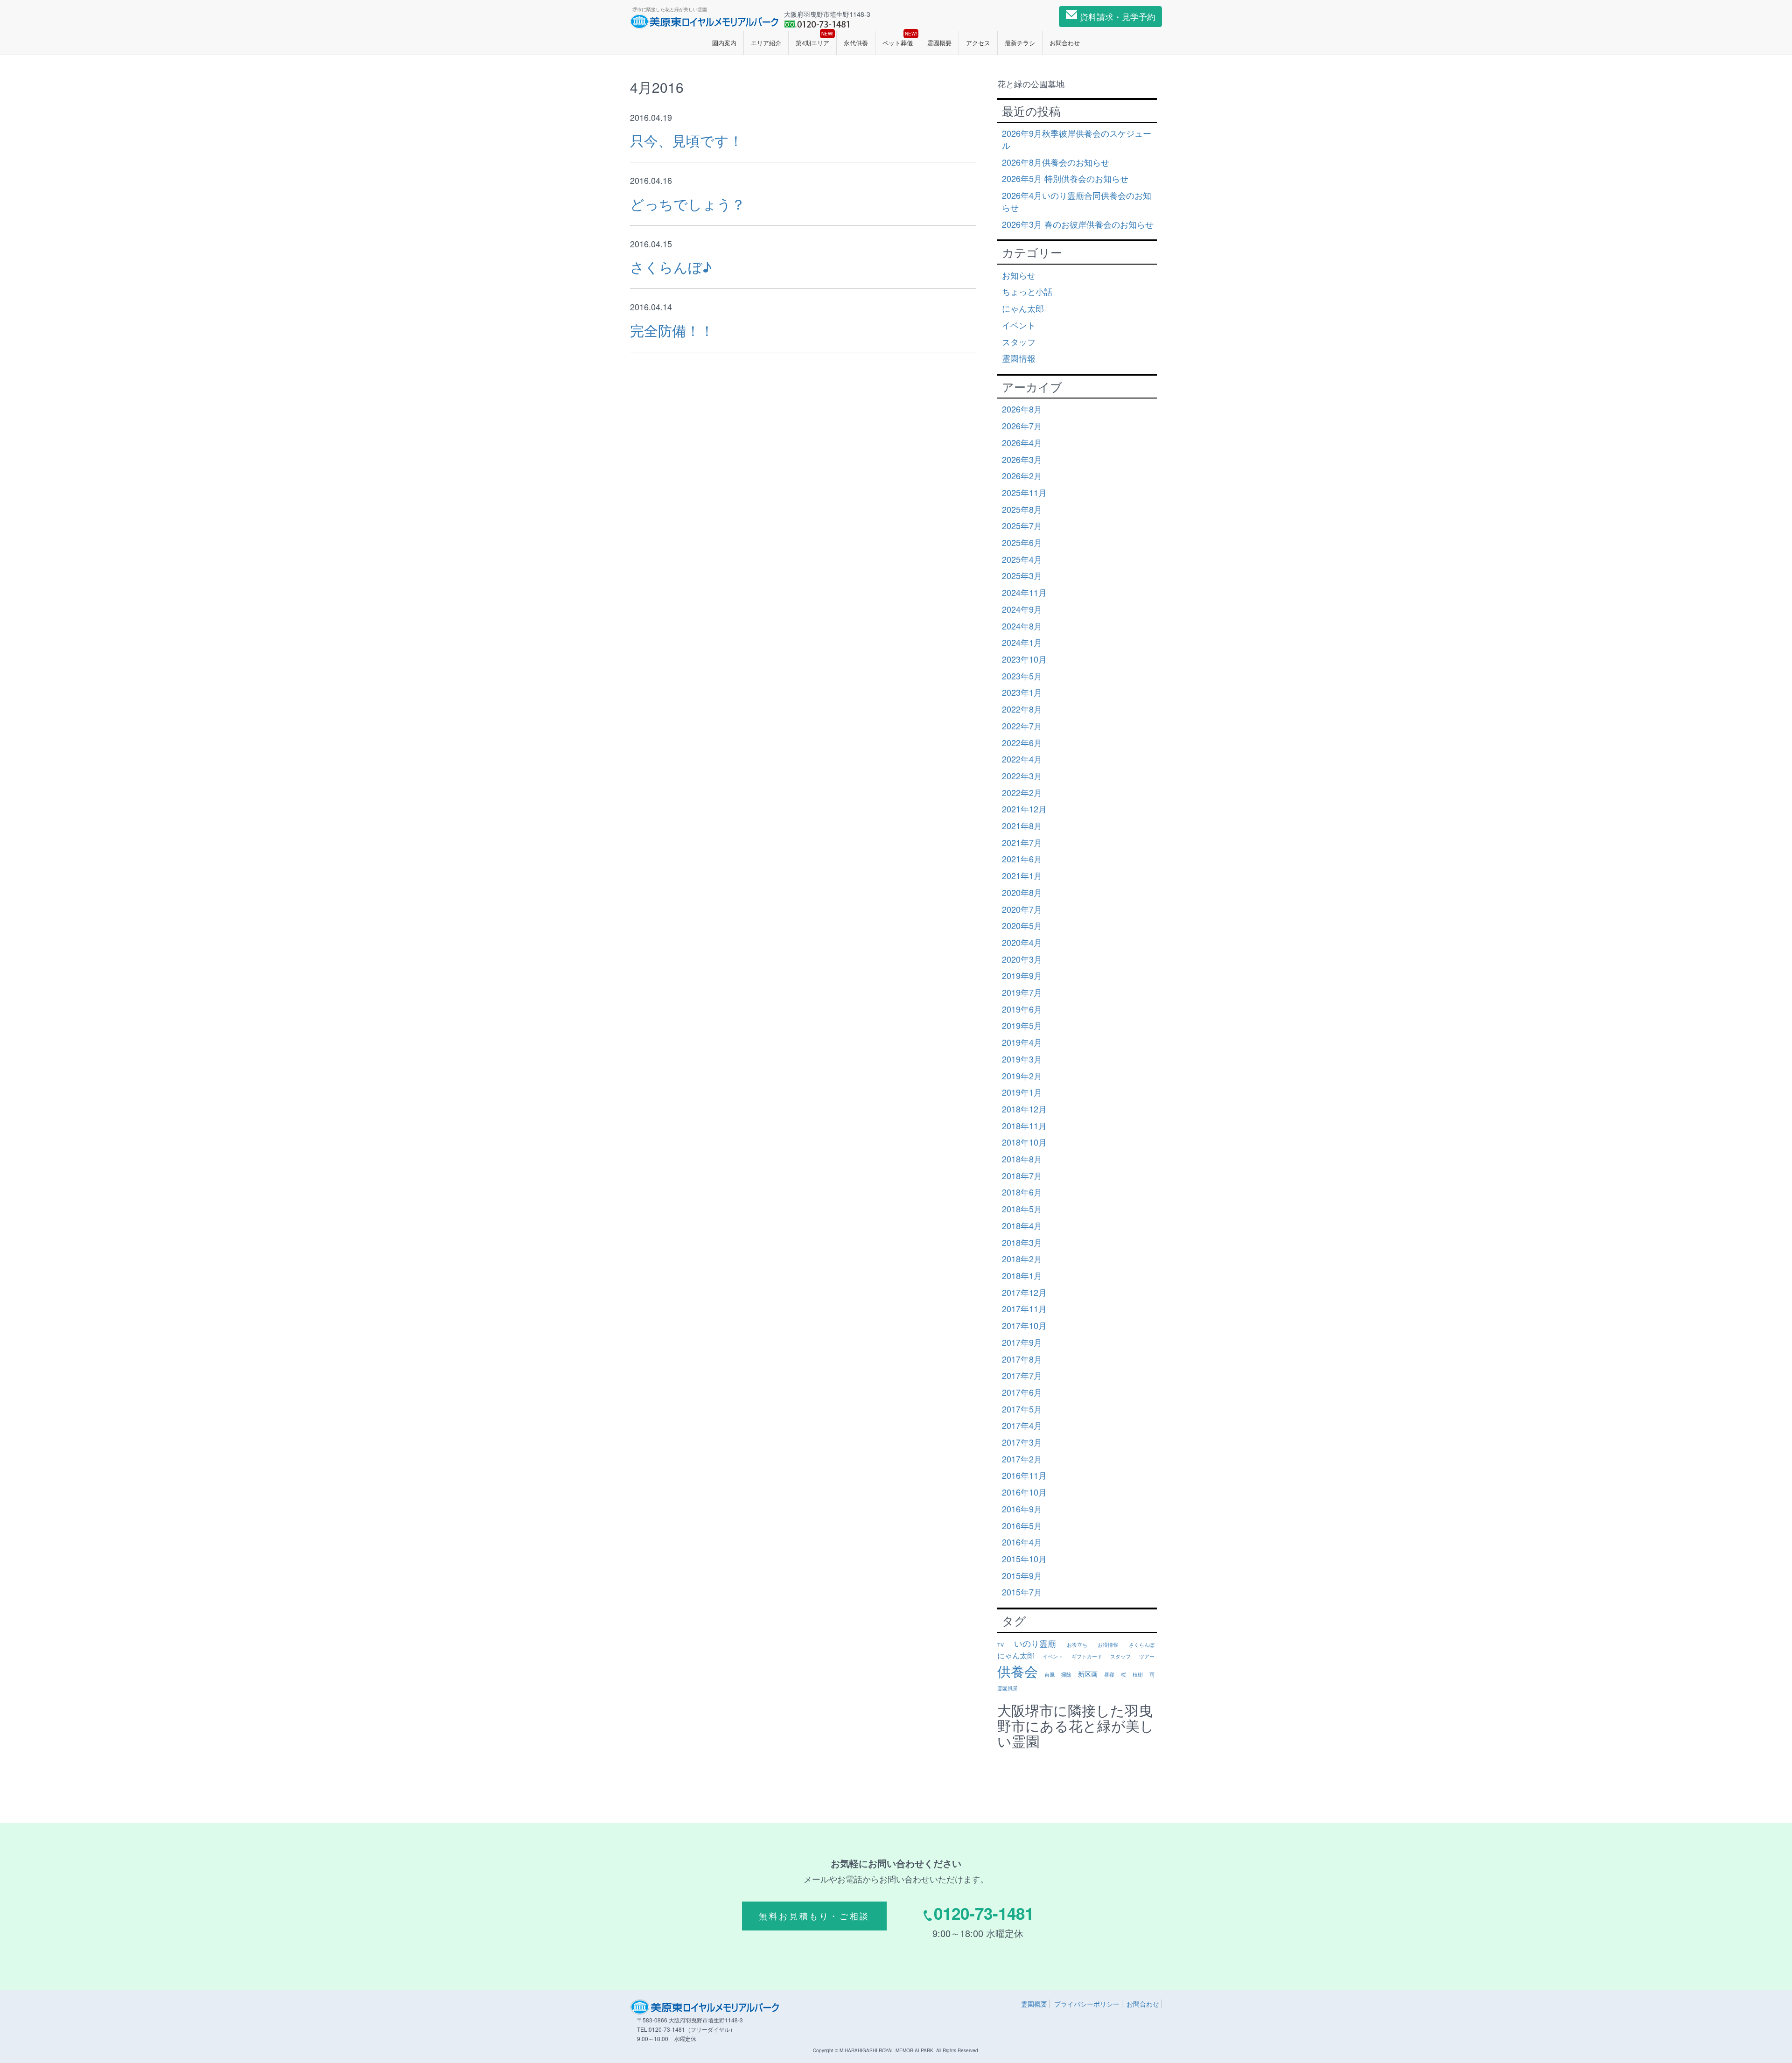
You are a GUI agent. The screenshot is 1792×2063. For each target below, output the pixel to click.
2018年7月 (1022, 1175)
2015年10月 (1024, 1559)
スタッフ (1019, 342)
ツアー (1147, 1656)
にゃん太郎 (1023, 308)
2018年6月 (1022, 1192)
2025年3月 (1022, 575)
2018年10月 (1024, 1142)
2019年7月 (1022, 992)
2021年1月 (1022, 875)
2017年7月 (1022, 1375)
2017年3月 (1022, 1442)
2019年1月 (1022, 1092)
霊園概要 (939, 43)
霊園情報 (1019, 358)
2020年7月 (1022, 909)
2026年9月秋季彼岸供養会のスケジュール (1077, 139)
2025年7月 (1022, 525)
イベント (1019, 325)
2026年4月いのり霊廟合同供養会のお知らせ (1077, 201)
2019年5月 (1022, 1025)
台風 (1050, 1675)
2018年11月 (1024, 1126)
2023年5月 (1022, 676)
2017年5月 (1022, 1409)
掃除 (1066, 1675)
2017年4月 (1022, 1425)
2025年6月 (1022, 542)
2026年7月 (1022, 426)
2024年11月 (1024, 592)
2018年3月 (1022, 1242)
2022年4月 (1022, 759)
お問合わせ (1065, 43)
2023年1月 (1022, 692)
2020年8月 (1022, 892)
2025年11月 (1024, 492)
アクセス (978, 43)
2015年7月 (1022, 1592)
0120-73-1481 (984, 1913)
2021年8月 (1022, 825)
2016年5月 (1022, 1525)
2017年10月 (1024, 1325)
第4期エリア (815, 39)
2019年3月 (1022, 1059)
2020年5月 (1022, 925)
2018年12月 (1024, 1109)
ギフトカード (1087, 1656)
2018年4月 (1022, 1225)
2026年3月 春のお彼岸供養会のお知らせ (1078, 224)
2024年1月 (1022, 642)
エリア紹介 (766, 43)
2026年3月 (1022, 459)
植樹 (1138, 1675)
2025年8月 (1022, 509)
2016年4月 (1022, 1542)
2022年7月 (1022, 726)
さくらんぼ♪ (671, 267)
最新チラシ (1020, 43)
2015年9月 (1022, 1575)
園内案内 (724, 43)
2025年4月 (1022, 559)
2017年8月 (1022, 1359)
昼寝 (1109, 1675)
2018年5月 (1022, 1209)
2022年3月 (1022, 776)
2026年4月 (1022, 442)
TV (1001, 1645)
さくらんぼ (1142, 1645)
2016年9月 (1022, 1509)
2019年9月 (1022, 975)
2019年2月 (1022, 1076)
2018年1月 (1022, 1275)
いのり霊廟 (1035, 1643)
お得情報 (1108, 1645)
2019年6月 (1022, 1009)
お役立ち (1077, 1645)
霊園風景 (1008, 1688)
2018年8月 (1022, 1159)
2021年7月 (1022, 842)
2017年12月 (1024, 1292)
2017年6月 (1022, 1392)
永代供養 (856, 43)
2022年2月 (1022, 792)
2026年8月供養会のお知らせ (1056, 162)
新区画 (1088, 1674)
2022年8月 (1022, 709)
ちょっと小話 (1027, 291)
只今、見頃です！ (686, 140)
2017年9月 (1022, 1342)
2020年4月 (1022, 942)
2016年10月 (1024, 1492)
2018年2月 (1022, 1259)
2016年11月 (1024, 1475)
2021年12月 (1024, 809)
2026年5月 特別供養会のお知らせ (1065, 178)
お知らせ (1019, 275)
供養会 (1018, 1671)
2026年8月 (1022, 409)
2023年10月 (1024, 659)
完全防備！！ (672, 330)
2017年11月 (1024, 1308)
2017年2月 (1022, 1459)
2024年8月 (1022, 626)
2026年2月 (1022, 476)
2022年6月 (1022, 742)
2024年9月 (1022, 609)
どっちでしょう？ (688, 204)
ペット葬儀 (900, 39)
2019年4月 (1022, 1042)
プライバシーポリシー (1087, 2004)
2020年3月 (1022, 959)
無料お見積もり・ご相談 (814, 1916)
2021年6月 (1022, 859)
